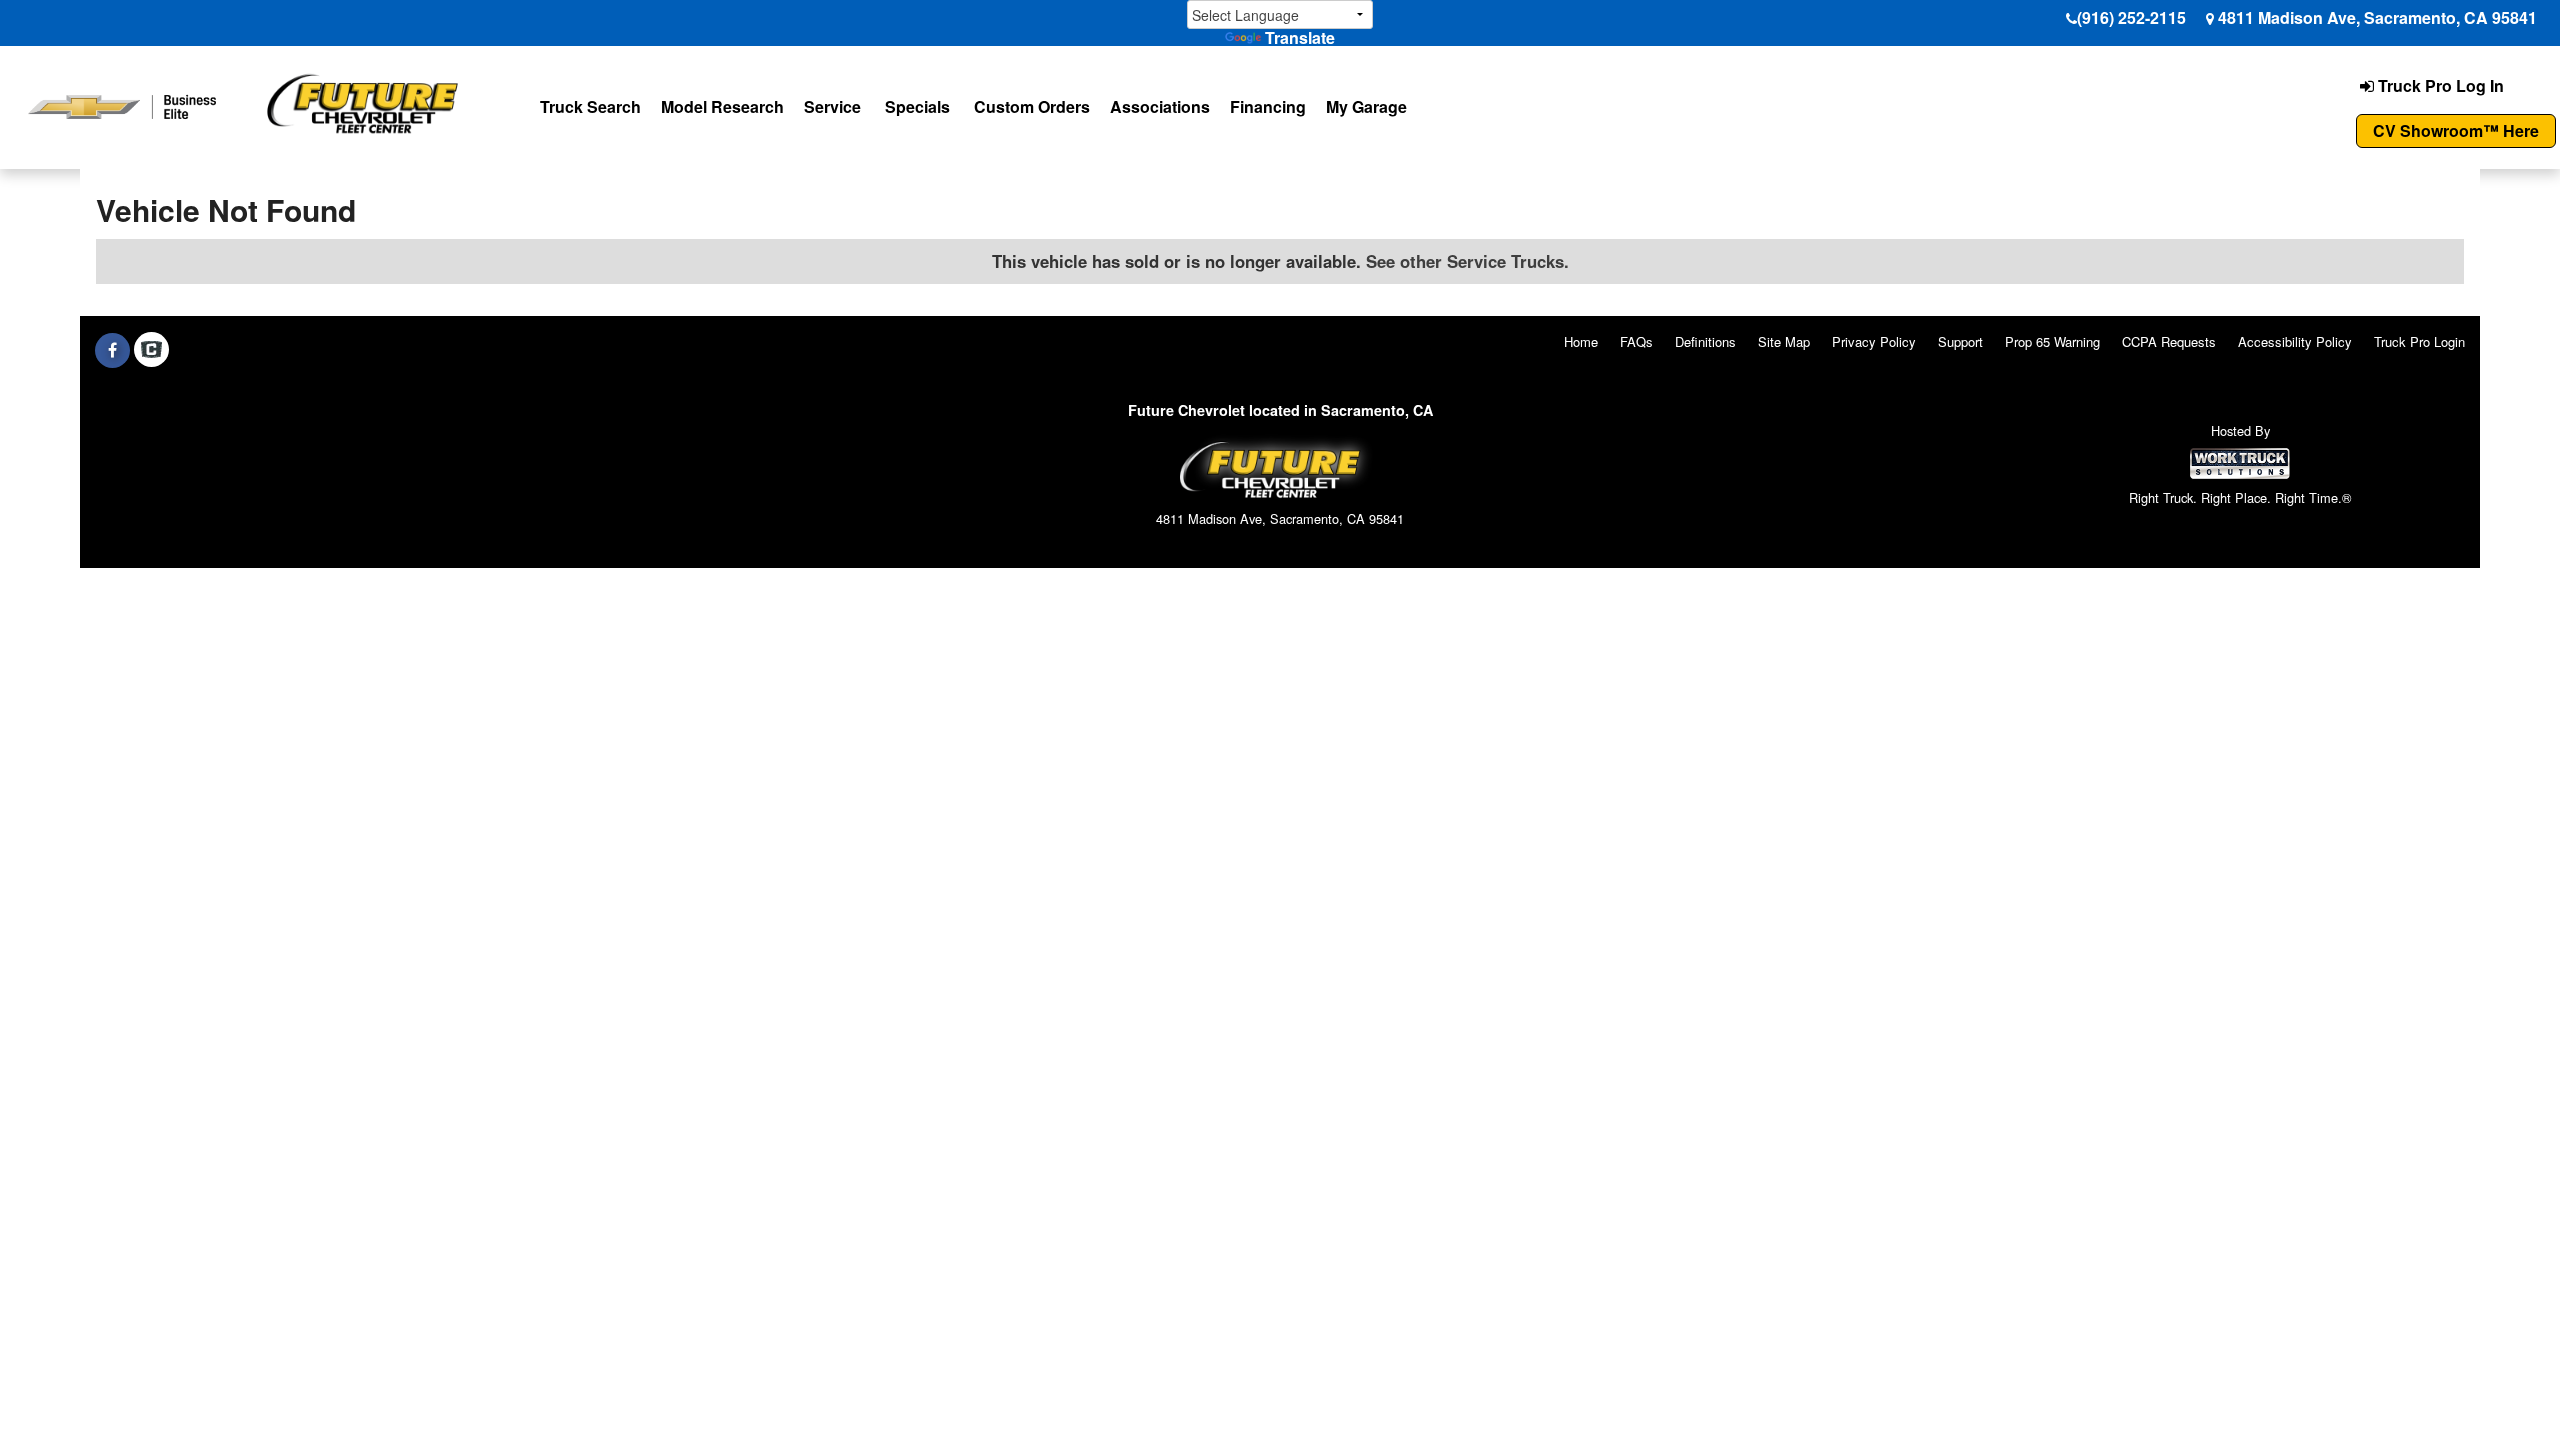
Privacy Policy (1874, 341)
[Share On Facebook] (112, 350)
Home (1581, 341)
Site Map (1784, 341)
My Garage (1366, 106)
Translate (1300, 37)
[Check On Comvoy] (151, 350)
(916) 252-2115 (2131, 17)
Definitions (1705, 341)
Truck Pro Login (2419, 341)
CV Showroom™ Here (2456, 130)
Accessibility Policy (2295, 341)
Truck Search (590, 106)
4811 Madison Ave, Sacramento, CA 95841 (2377, 17)
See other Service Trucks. (1467, 261)
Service (832, 106)
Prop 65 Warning (2052, 341)
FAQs (1636, 341)
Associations (1160, 106)
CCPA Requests (2169, 341)
